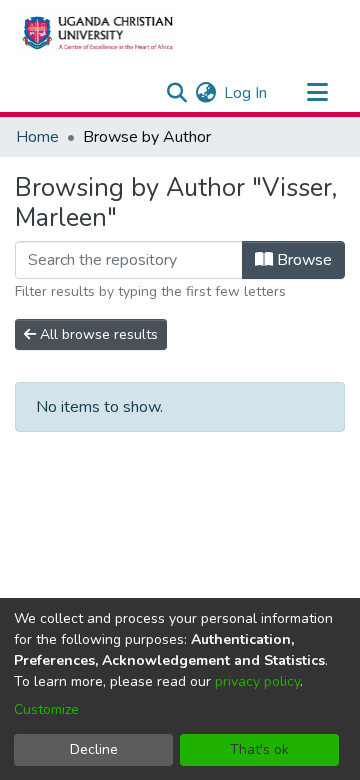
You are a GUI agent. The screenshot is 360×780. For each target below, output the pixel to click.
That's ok (259, 749)
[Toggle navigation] (317, 93)
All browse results (97, 334)
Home (37, 137)
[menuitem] (205, 93)
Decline (94, 749)
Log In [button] (246, 93)
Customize (46, 709)
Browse (302, 260)
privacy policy (257, 681)
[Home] (97, 33)
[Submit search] (176, 93)
